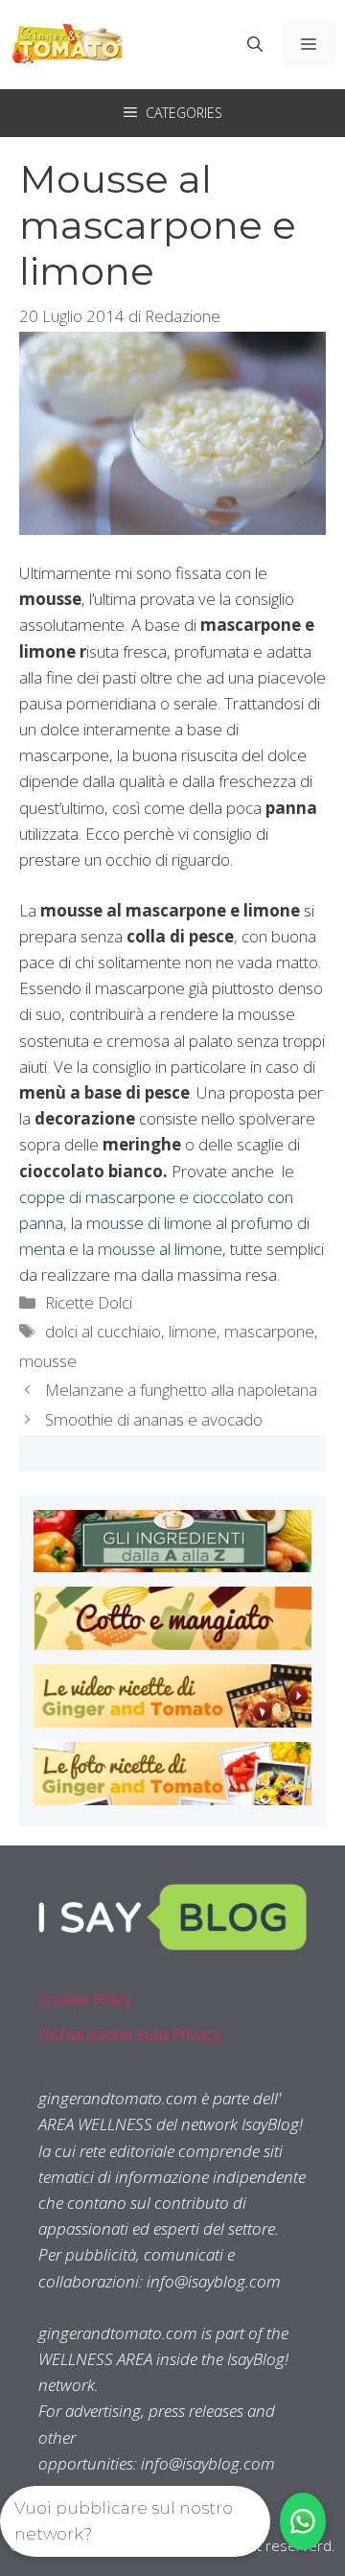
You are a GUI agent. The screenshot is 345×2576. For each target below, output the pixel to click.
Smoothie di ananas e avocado (154, 1419)
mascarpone (269, 1331)
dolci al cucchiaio (103, 1331)
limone (193, 1331)
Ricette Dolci (89, 1302)
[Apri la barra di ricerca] (255, 44)
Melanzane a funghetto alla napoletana (181, 1390)
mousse (48, 1361)
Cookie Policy (85, 1999)
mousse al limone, (162, 1249)
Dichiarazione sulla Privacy (130, 2034)
